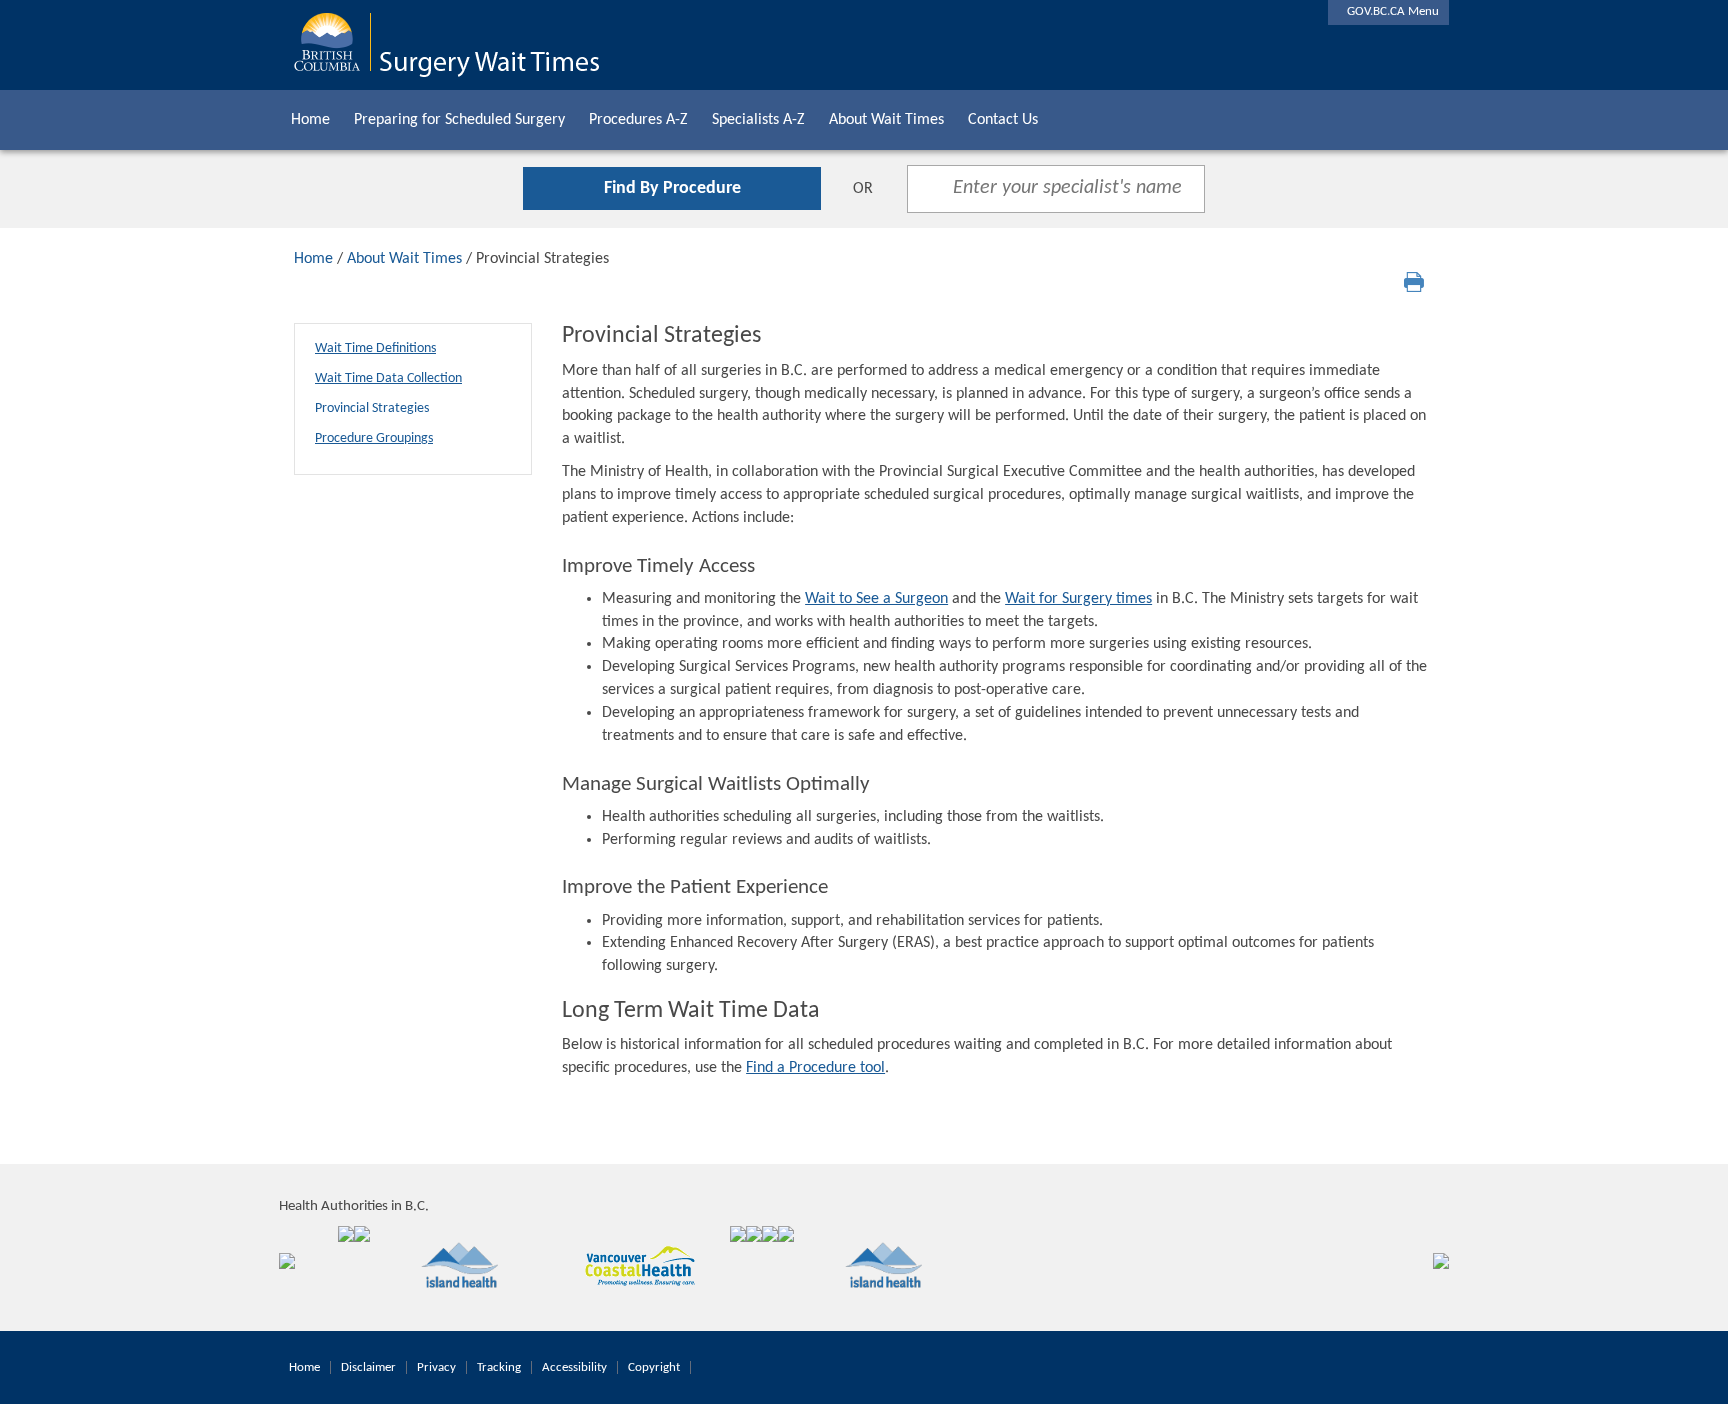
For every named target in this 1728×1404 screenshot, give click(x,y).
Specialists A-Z (758, 120)
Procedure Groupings (374, 438)
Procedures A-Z (638, 120)
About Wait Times (886, 120)
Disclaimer (368, 1367)
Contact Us (1003, 120)
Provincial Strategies (372, 408)
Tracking (499, 1367)
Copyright (654, 1367)
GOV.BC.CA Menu (1388, 11)
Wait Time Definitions (375, 348)
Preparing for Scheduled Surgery (459, 120)
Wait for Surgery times (1078, 599)
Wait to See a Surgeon (876, 599)
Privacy (436, 1367)
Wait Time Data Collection (388, 378)
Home (310, 120)
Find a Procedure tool (815, 1068)
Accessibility (574, 1367)
